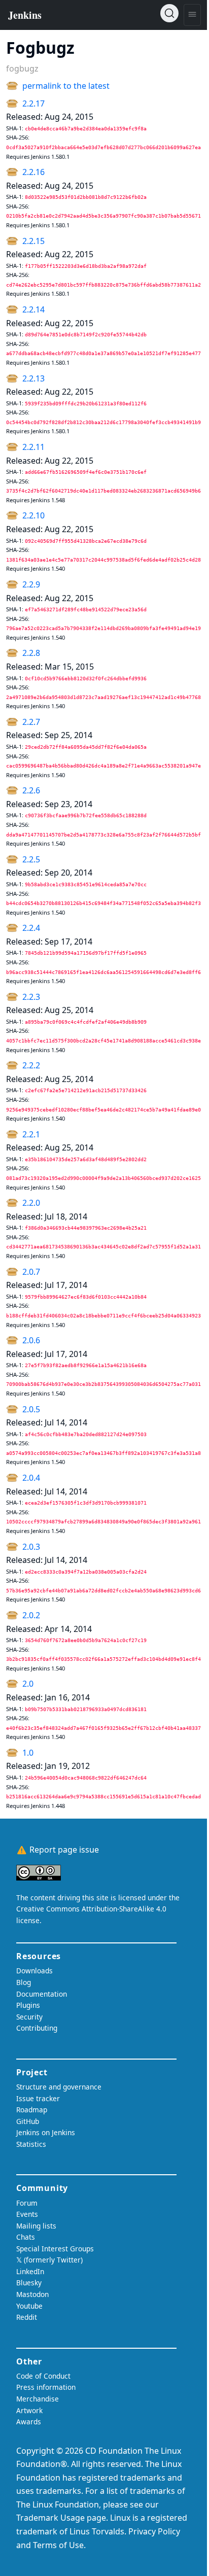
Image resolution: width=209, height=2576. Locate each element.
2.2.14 (33, 309)
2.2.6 (31, 790)
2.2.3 (31, 997)
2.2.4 (31, 928)
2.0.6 (31, 1340)
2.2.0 (31, 1203)
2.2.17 (33, 103)
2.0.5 (31, 1409)
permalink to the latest (66, 86)
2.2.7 (31, 722)
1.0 (28, 1753)
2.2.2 (31, 1065)
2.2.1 (31, 1134)
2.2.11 (33, 447)
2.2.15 (33, 241)
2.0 (28, 1684)
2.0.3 (31, 1547)
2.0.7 (31, 1272)
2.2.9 (31, 584)
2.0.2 (31, 1615)
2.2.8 (31, 653)
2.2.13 (33, 378)
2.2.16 (33, 172)
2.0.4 (31, 1478)
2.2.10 (33, 515)
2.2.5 (31, 859)
